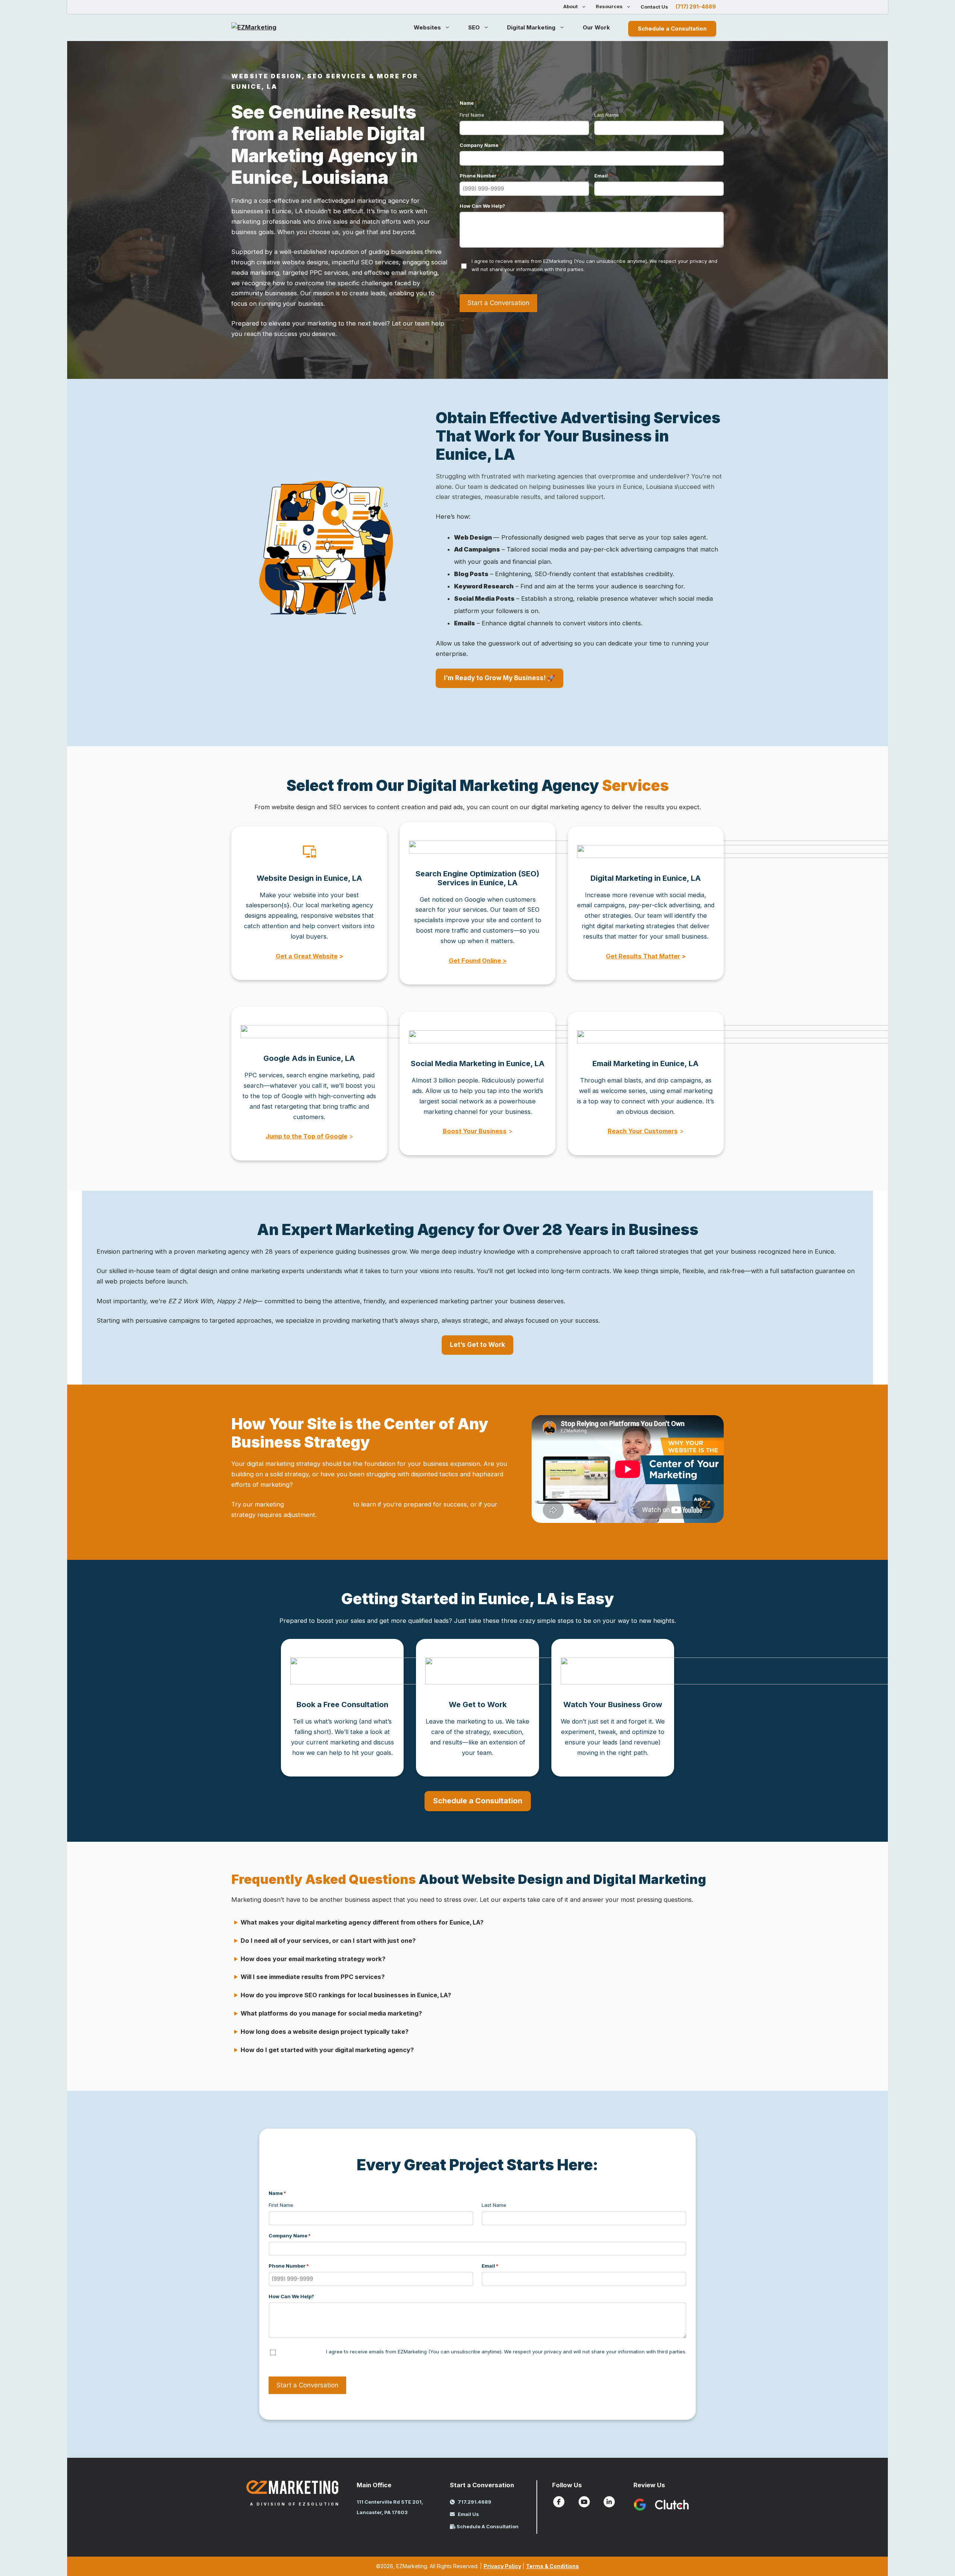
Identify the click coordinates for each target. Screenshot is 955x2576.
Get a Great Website (307, 956)
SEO (474, 27)
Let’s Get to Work (477, 1345)
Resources (609, 6)
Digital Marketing (531, 27)
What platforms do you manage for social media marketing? (331, 2013)
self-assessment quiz (319, 1504)
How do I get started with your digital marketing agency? (327, 2050)
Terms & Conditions (552, 2566)
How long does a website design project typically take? (325, 2032)
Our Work (596, 27)
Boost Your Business (475, 1131)
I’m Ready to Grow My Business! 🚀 (500, 678)
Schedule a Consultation (672, 29)
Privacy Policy (502, 2566)
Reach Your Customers (643, 1131)
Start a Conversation (498, 303)
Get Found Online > (478, 961)
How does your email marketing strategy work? (313, 1959)
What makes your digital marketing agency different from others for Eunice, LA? (362, 1922)
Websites (427, 27)
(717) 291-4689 (696, 7)
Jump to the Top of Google (306, 1136)
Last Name (607, 115)
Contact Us (654, 7)
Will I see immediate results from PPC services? (313, 1977)
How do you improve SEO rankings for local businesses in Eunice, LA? (346, 1995)
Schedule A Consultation (487, 2526)
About (571, 6)
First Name (472, 115)
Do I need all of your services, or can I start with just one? (328, 1941)
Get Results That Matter (643, 956)
